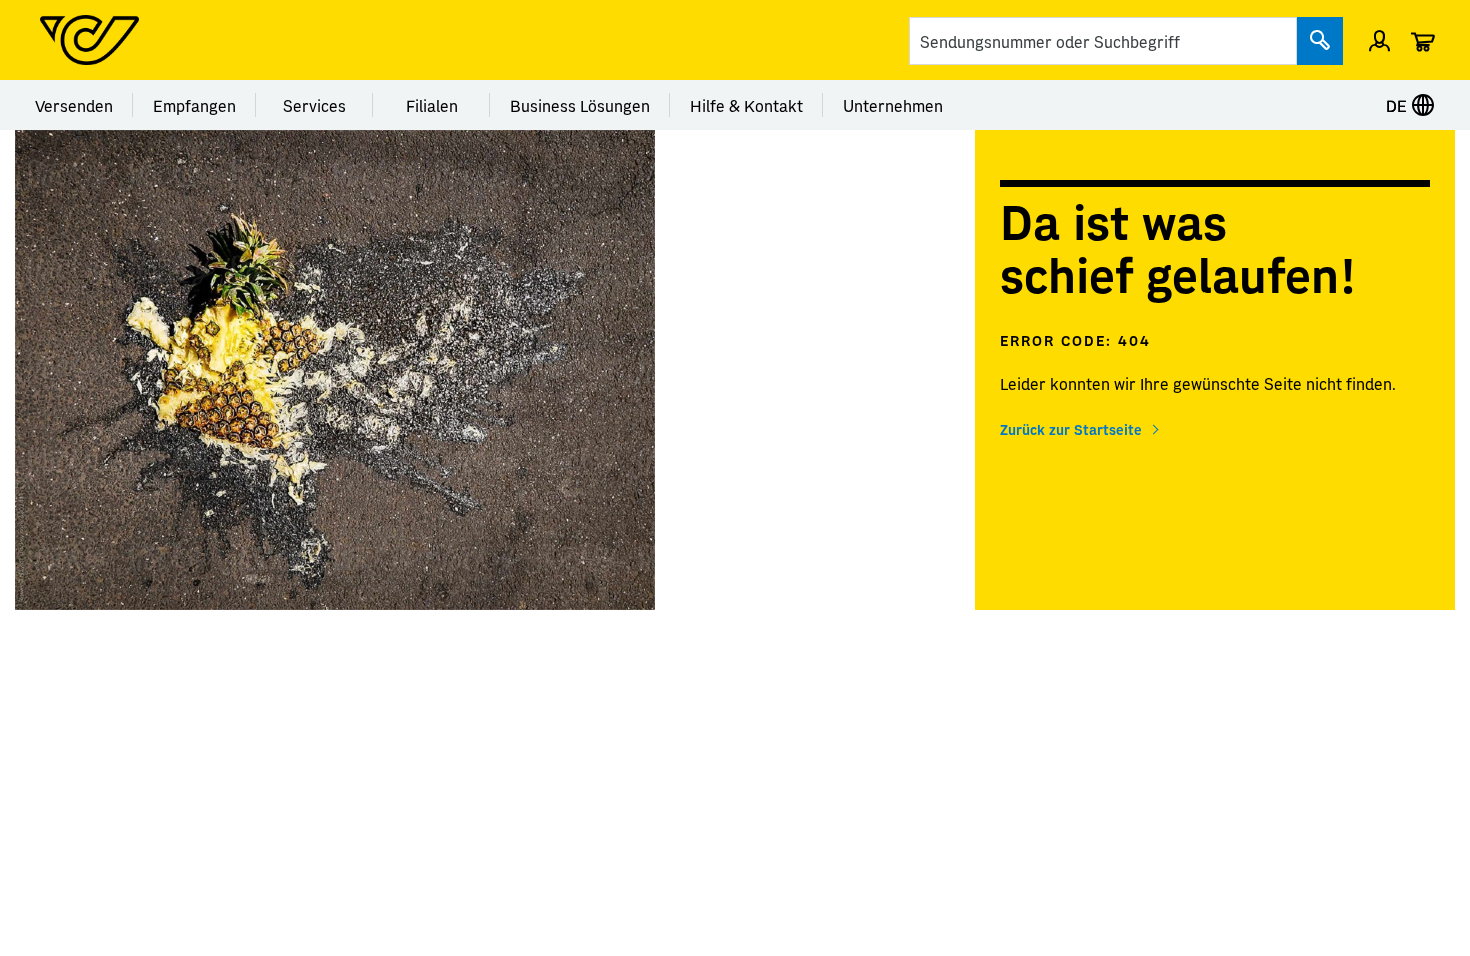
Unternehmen (893, 105)
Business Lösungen (580, 105)
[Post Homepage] (89, 40)
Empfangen (194, 105)
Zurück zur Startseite (1071, 429)
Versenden (74, 105)
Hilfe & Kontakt (746, 105)
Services (314, 105)
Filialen (432, 105)
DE (1398, 105)
